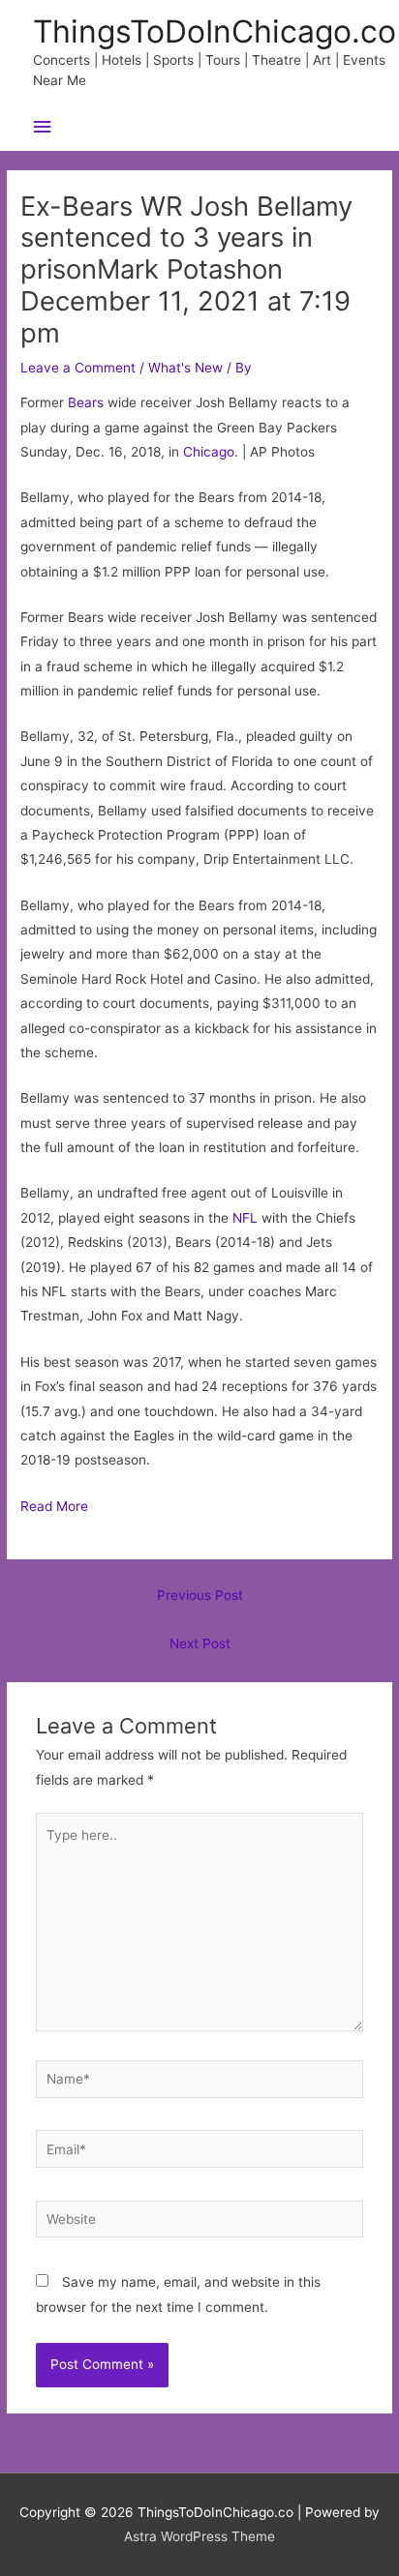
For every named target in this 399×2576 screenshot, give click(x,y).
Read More (54, 1506)
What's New (185, 368)
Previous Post (200, 1595)
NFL (245, 1218)
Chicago (209, 452)
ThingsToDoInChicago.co (215, 31)
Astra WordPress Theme (199, 2536)
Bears (86, 402)
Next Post (200, 1643)
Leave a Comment (78, 368)
